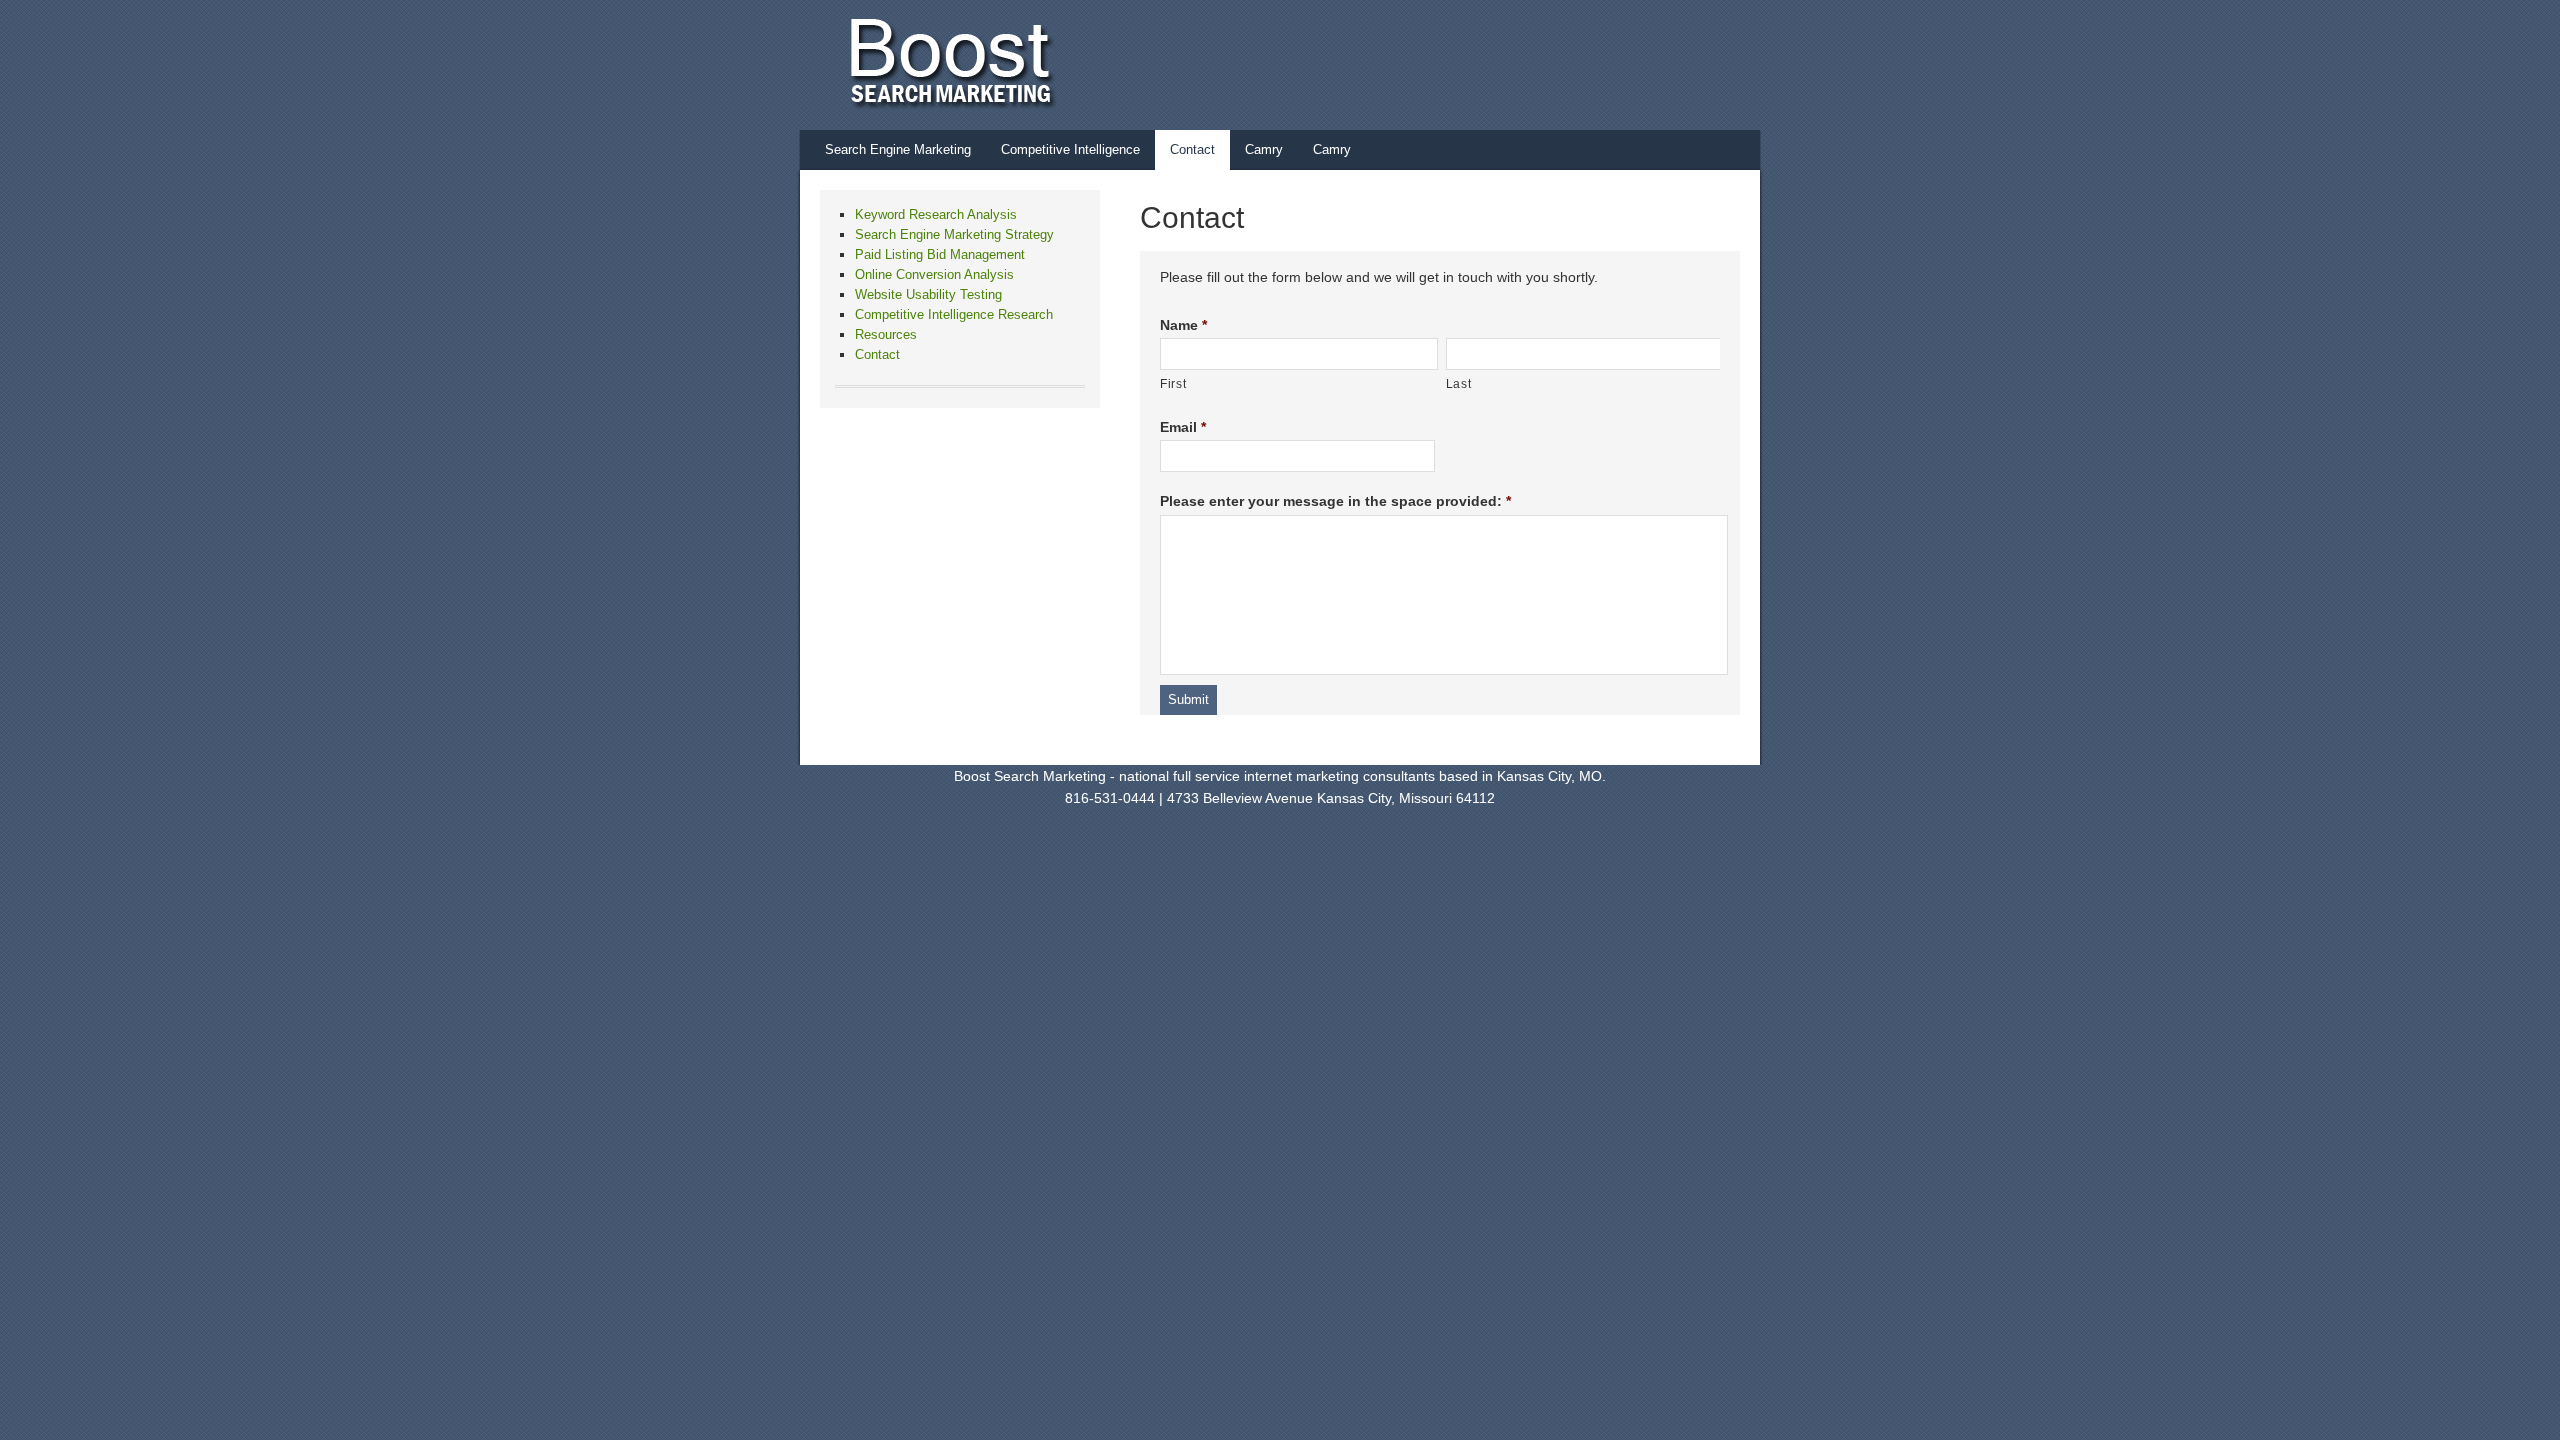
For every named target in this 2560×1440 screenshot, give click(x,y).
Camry (1264, 149)
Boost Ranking (1260, 65)
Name (1183, 325)
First (1173, 384)
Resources (886, 334)
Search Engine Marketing (898, 149)
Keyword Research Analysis (936, 214)
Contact (1192, 149)
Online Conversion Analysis (934, 274)
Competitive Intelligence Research (954, 314)
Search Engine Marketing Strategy (954, 234)
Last (1459, 384)
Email (1183, 427)
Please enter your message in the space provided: (1335, 501)
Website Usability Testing (928, 294)
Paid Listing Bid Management (940, 254)
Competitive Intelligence (1070, 149)
